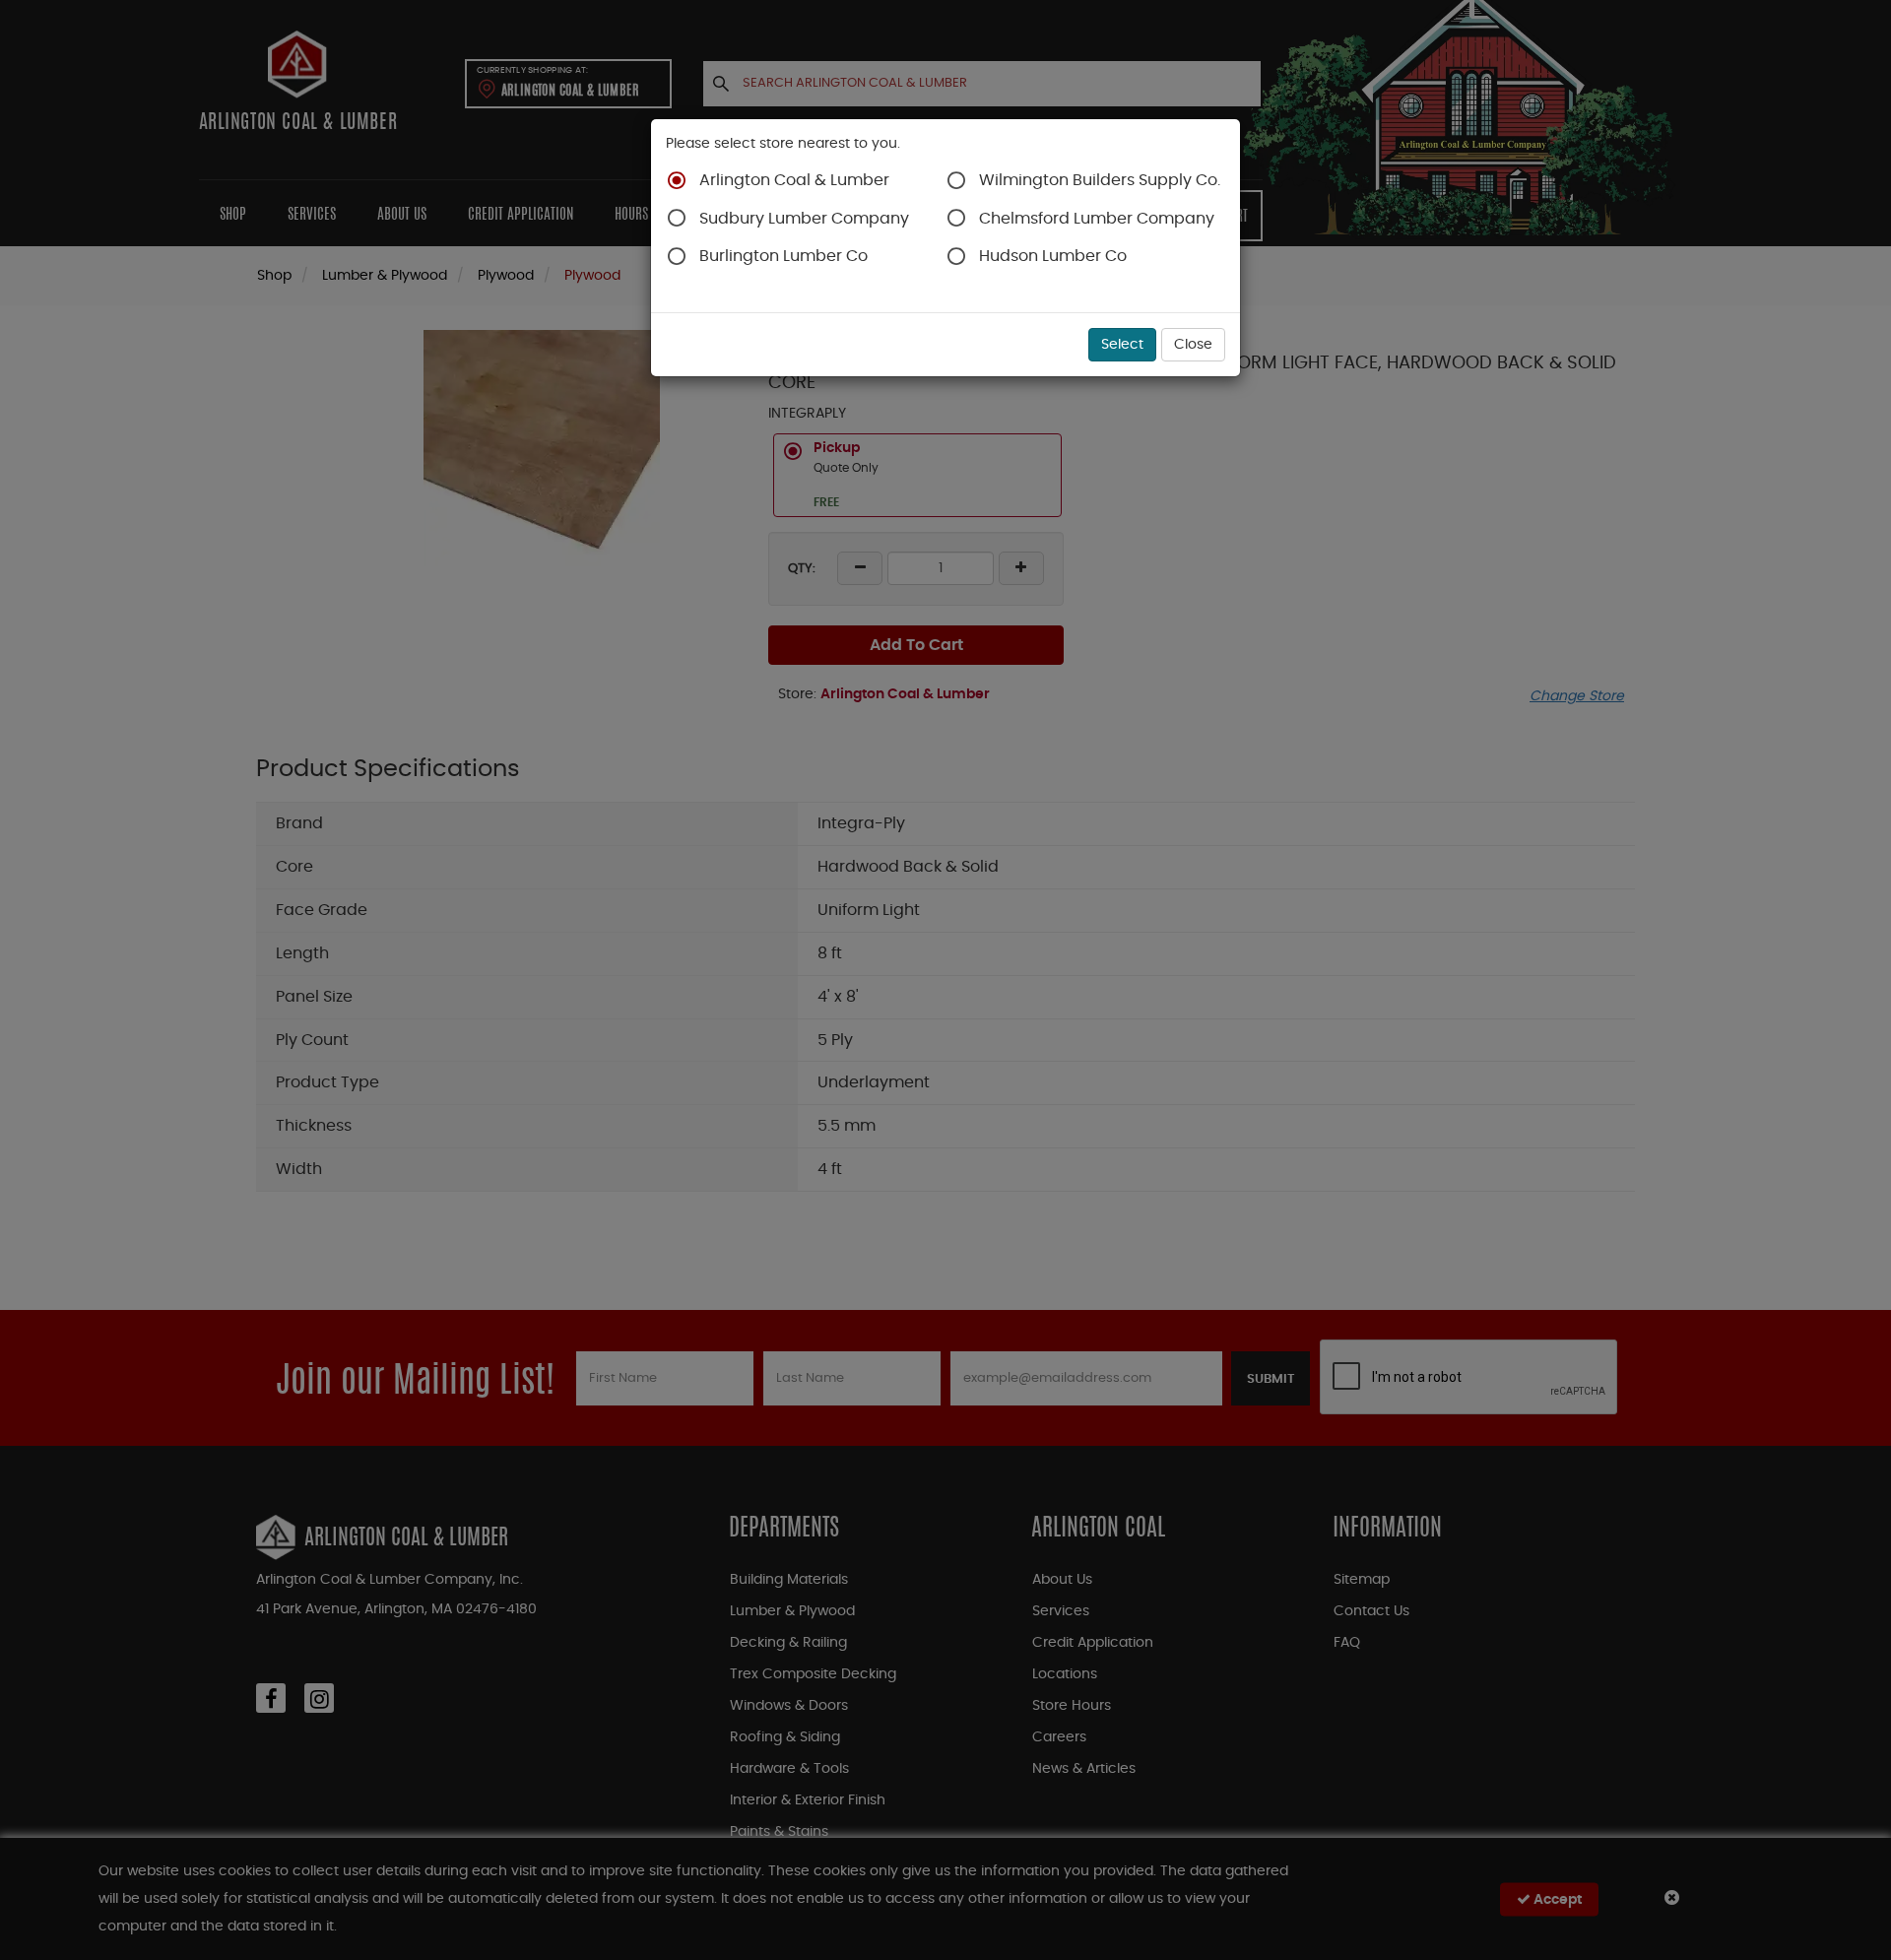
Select (1122, 345)
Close (1193, 345)
